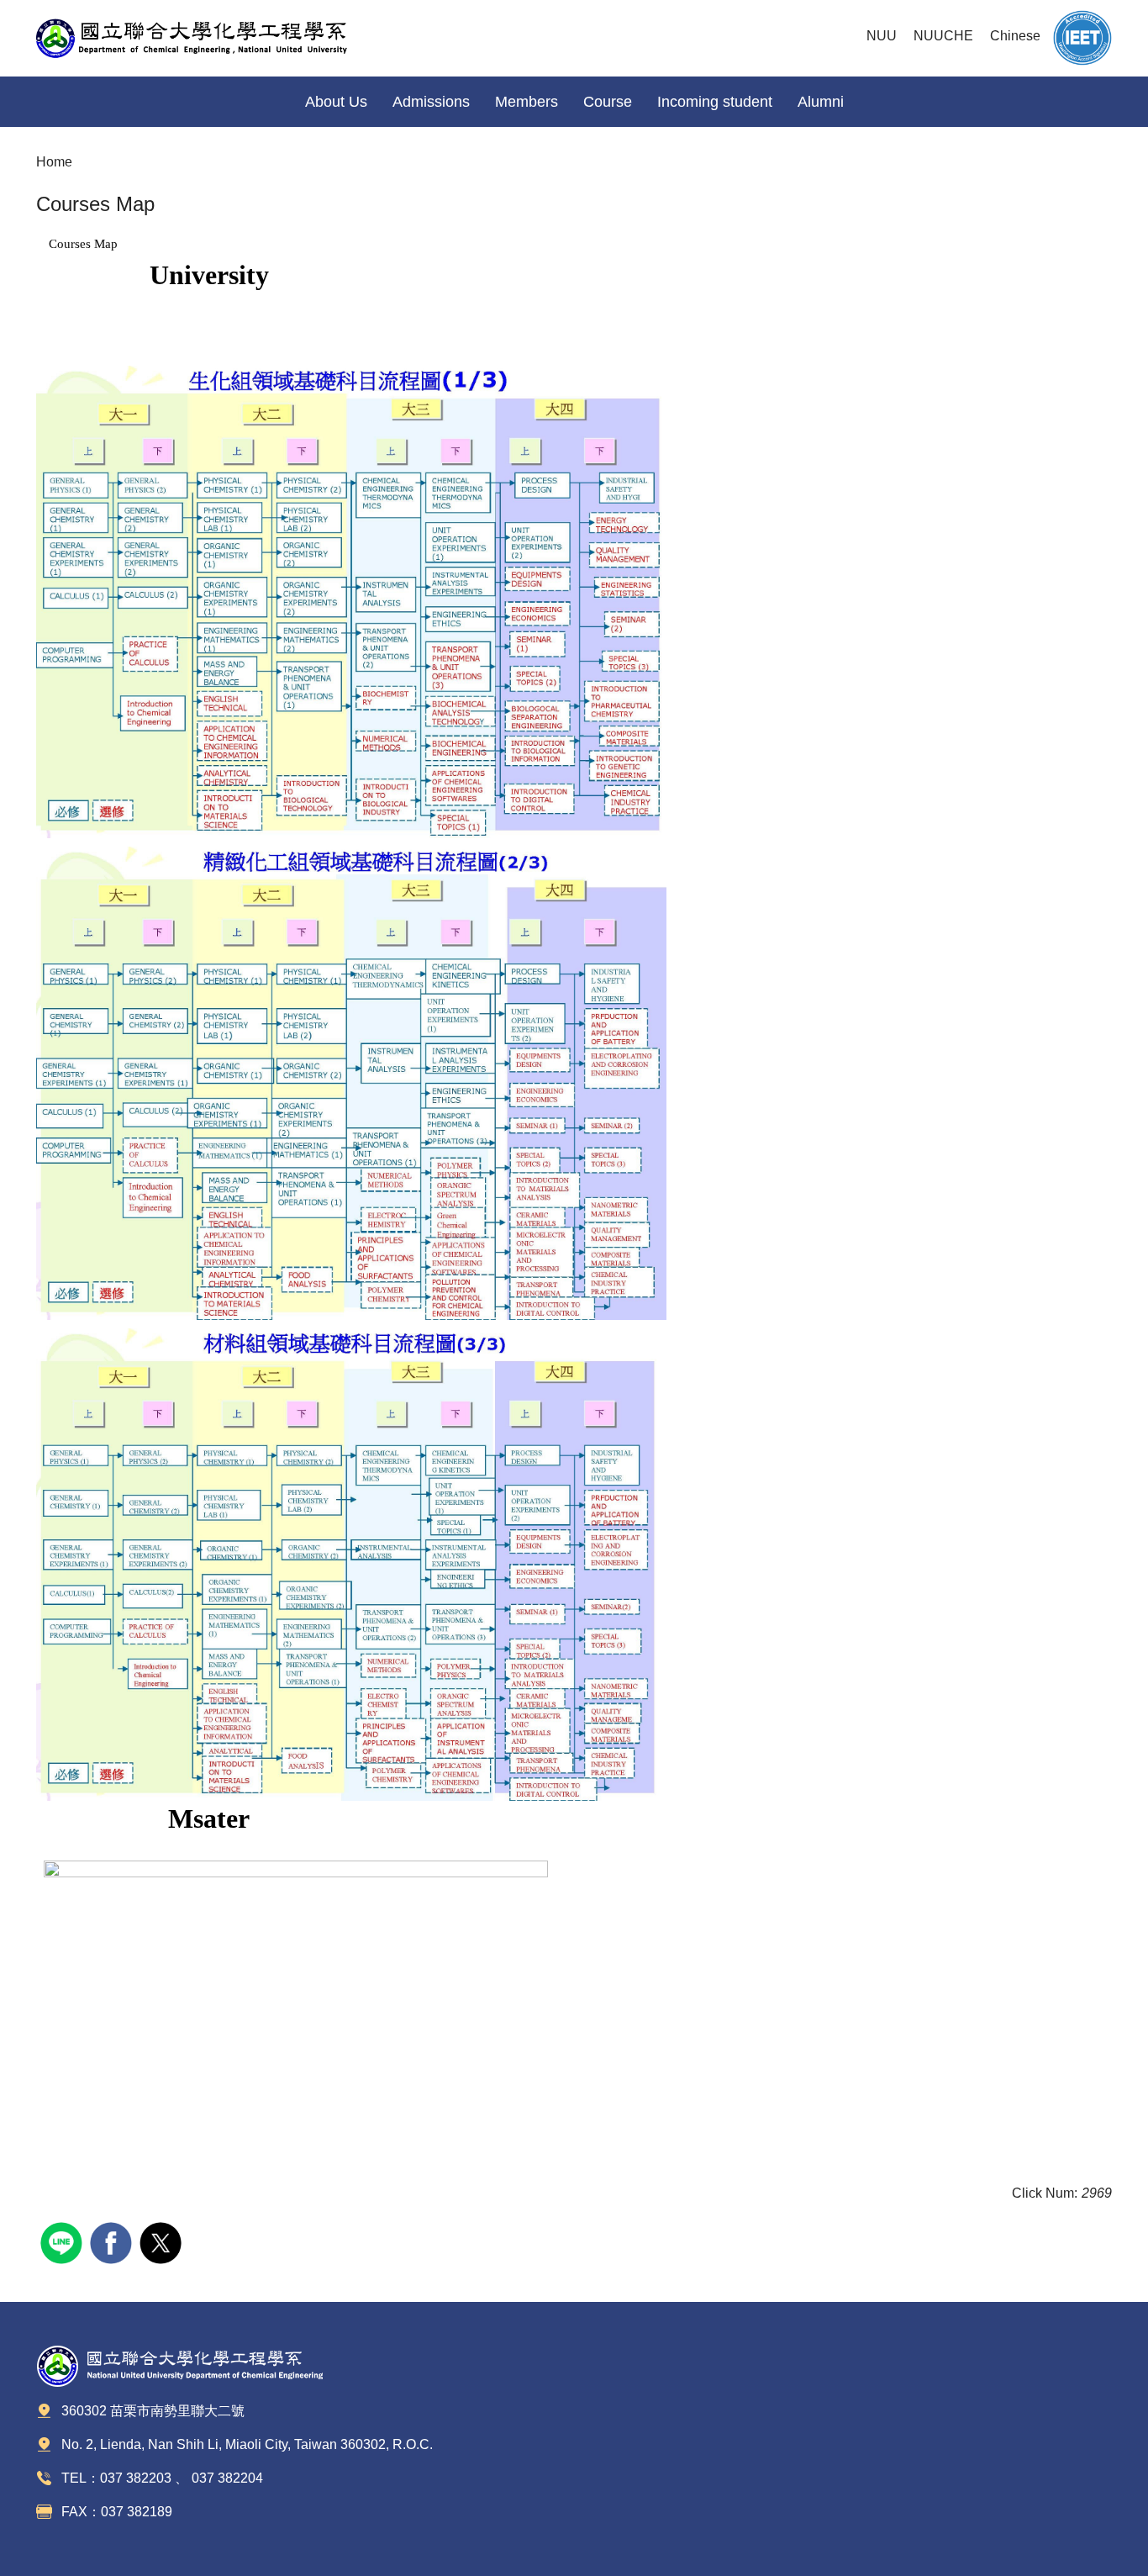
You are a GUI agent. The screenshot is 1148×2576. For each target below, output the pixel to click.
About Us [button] (336, 102)
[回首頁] (204, 38)
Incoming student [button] (715, 102)
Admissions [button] (431, 102)
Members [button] (527, 102)
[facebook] (113, 2241)
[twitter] (163, 2241)
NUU (882, 36)
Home (54, 162)
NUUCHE (943, 36)
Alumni (821, 102)
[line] (63, 2241)
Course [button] (608, 102)
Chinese (1015, 36)
